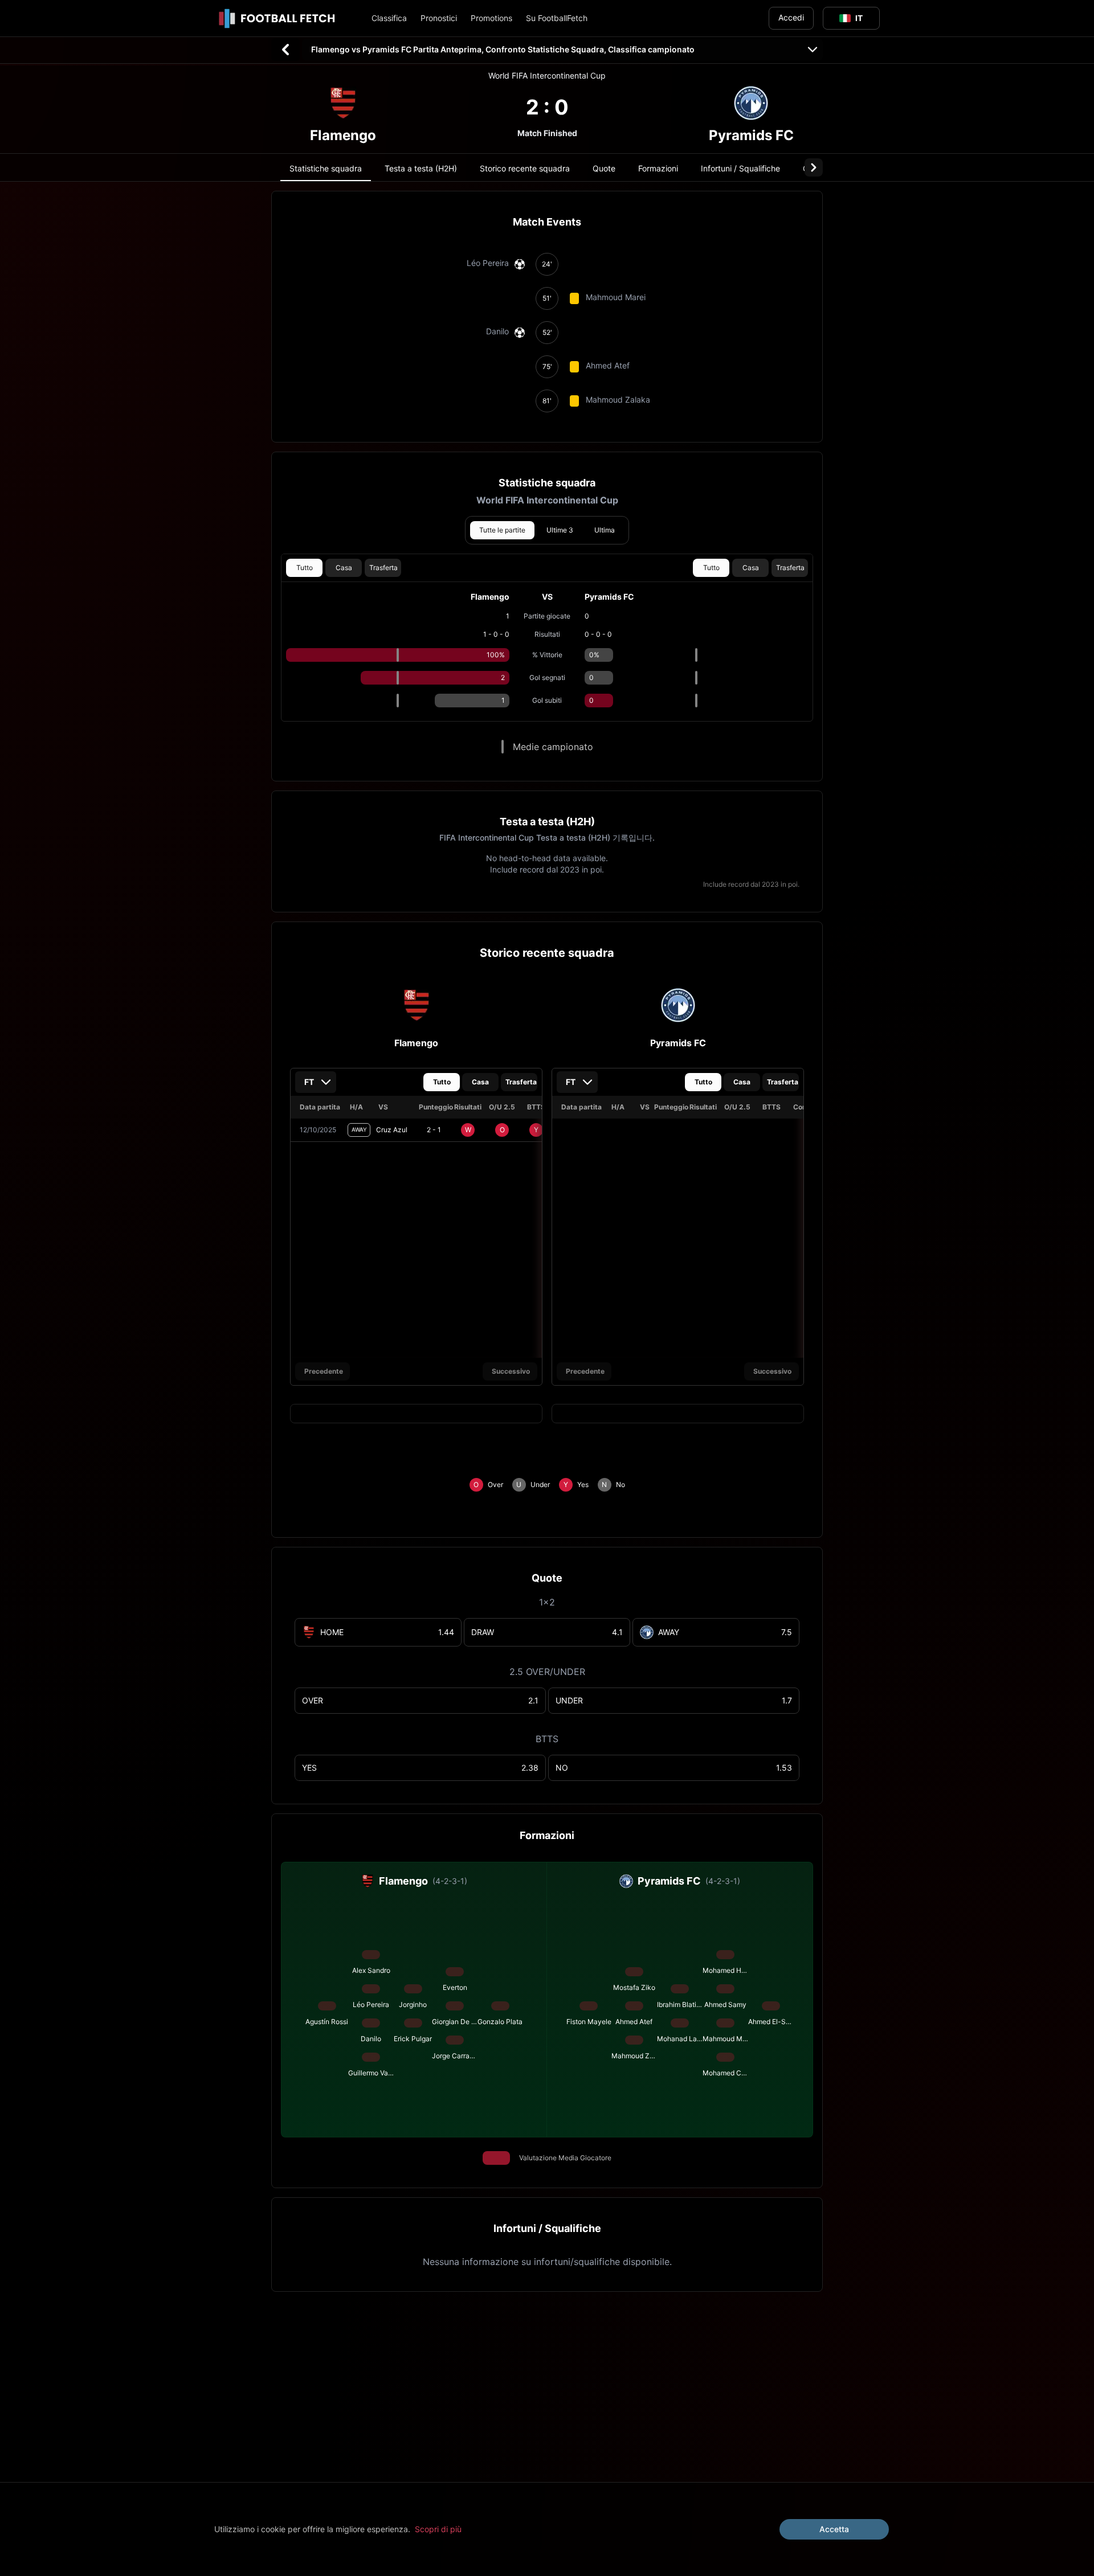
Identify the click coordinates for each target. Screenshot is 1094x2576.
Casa (344, 568)
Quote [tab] (604, 168)
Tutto (305, 568)
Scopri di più (438, 2529)
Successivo (511, 1371)
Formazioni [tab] (658, 168)
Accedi (791, 17)
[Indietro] (285, 50)
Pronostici (439, 18)
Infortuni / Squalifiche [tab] (740, 168)
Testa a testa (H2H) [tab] (421, 168)
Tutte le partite (502, 530)
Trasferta (383, 568)
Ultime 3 (560, 530)
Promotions (491, 18)
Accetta (834, 2529)
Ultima (605, 530)
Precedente (324, 1371)
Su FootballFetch (557, 18)
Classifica (389, 18)
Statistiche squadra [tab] (326, 168)
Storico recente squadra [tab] (525, 168)
